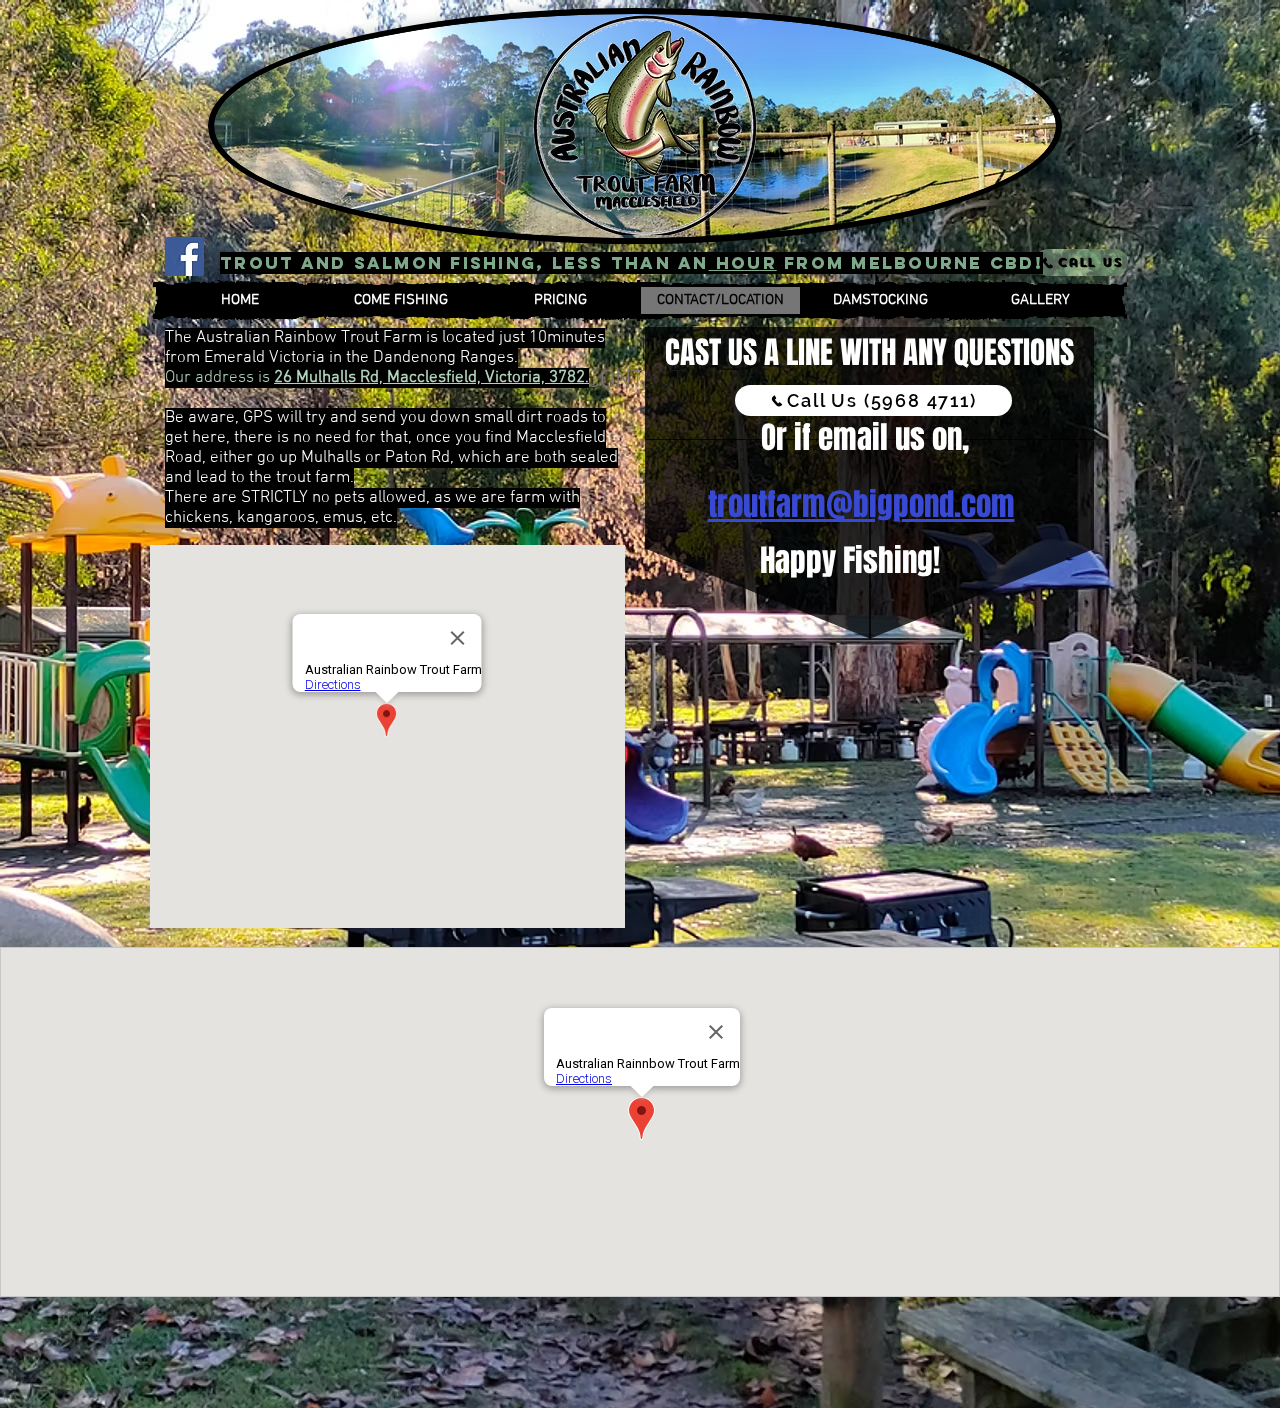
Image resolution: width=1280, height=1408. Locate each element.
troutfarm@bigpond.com (861, 504)
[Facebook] (184, 256)
